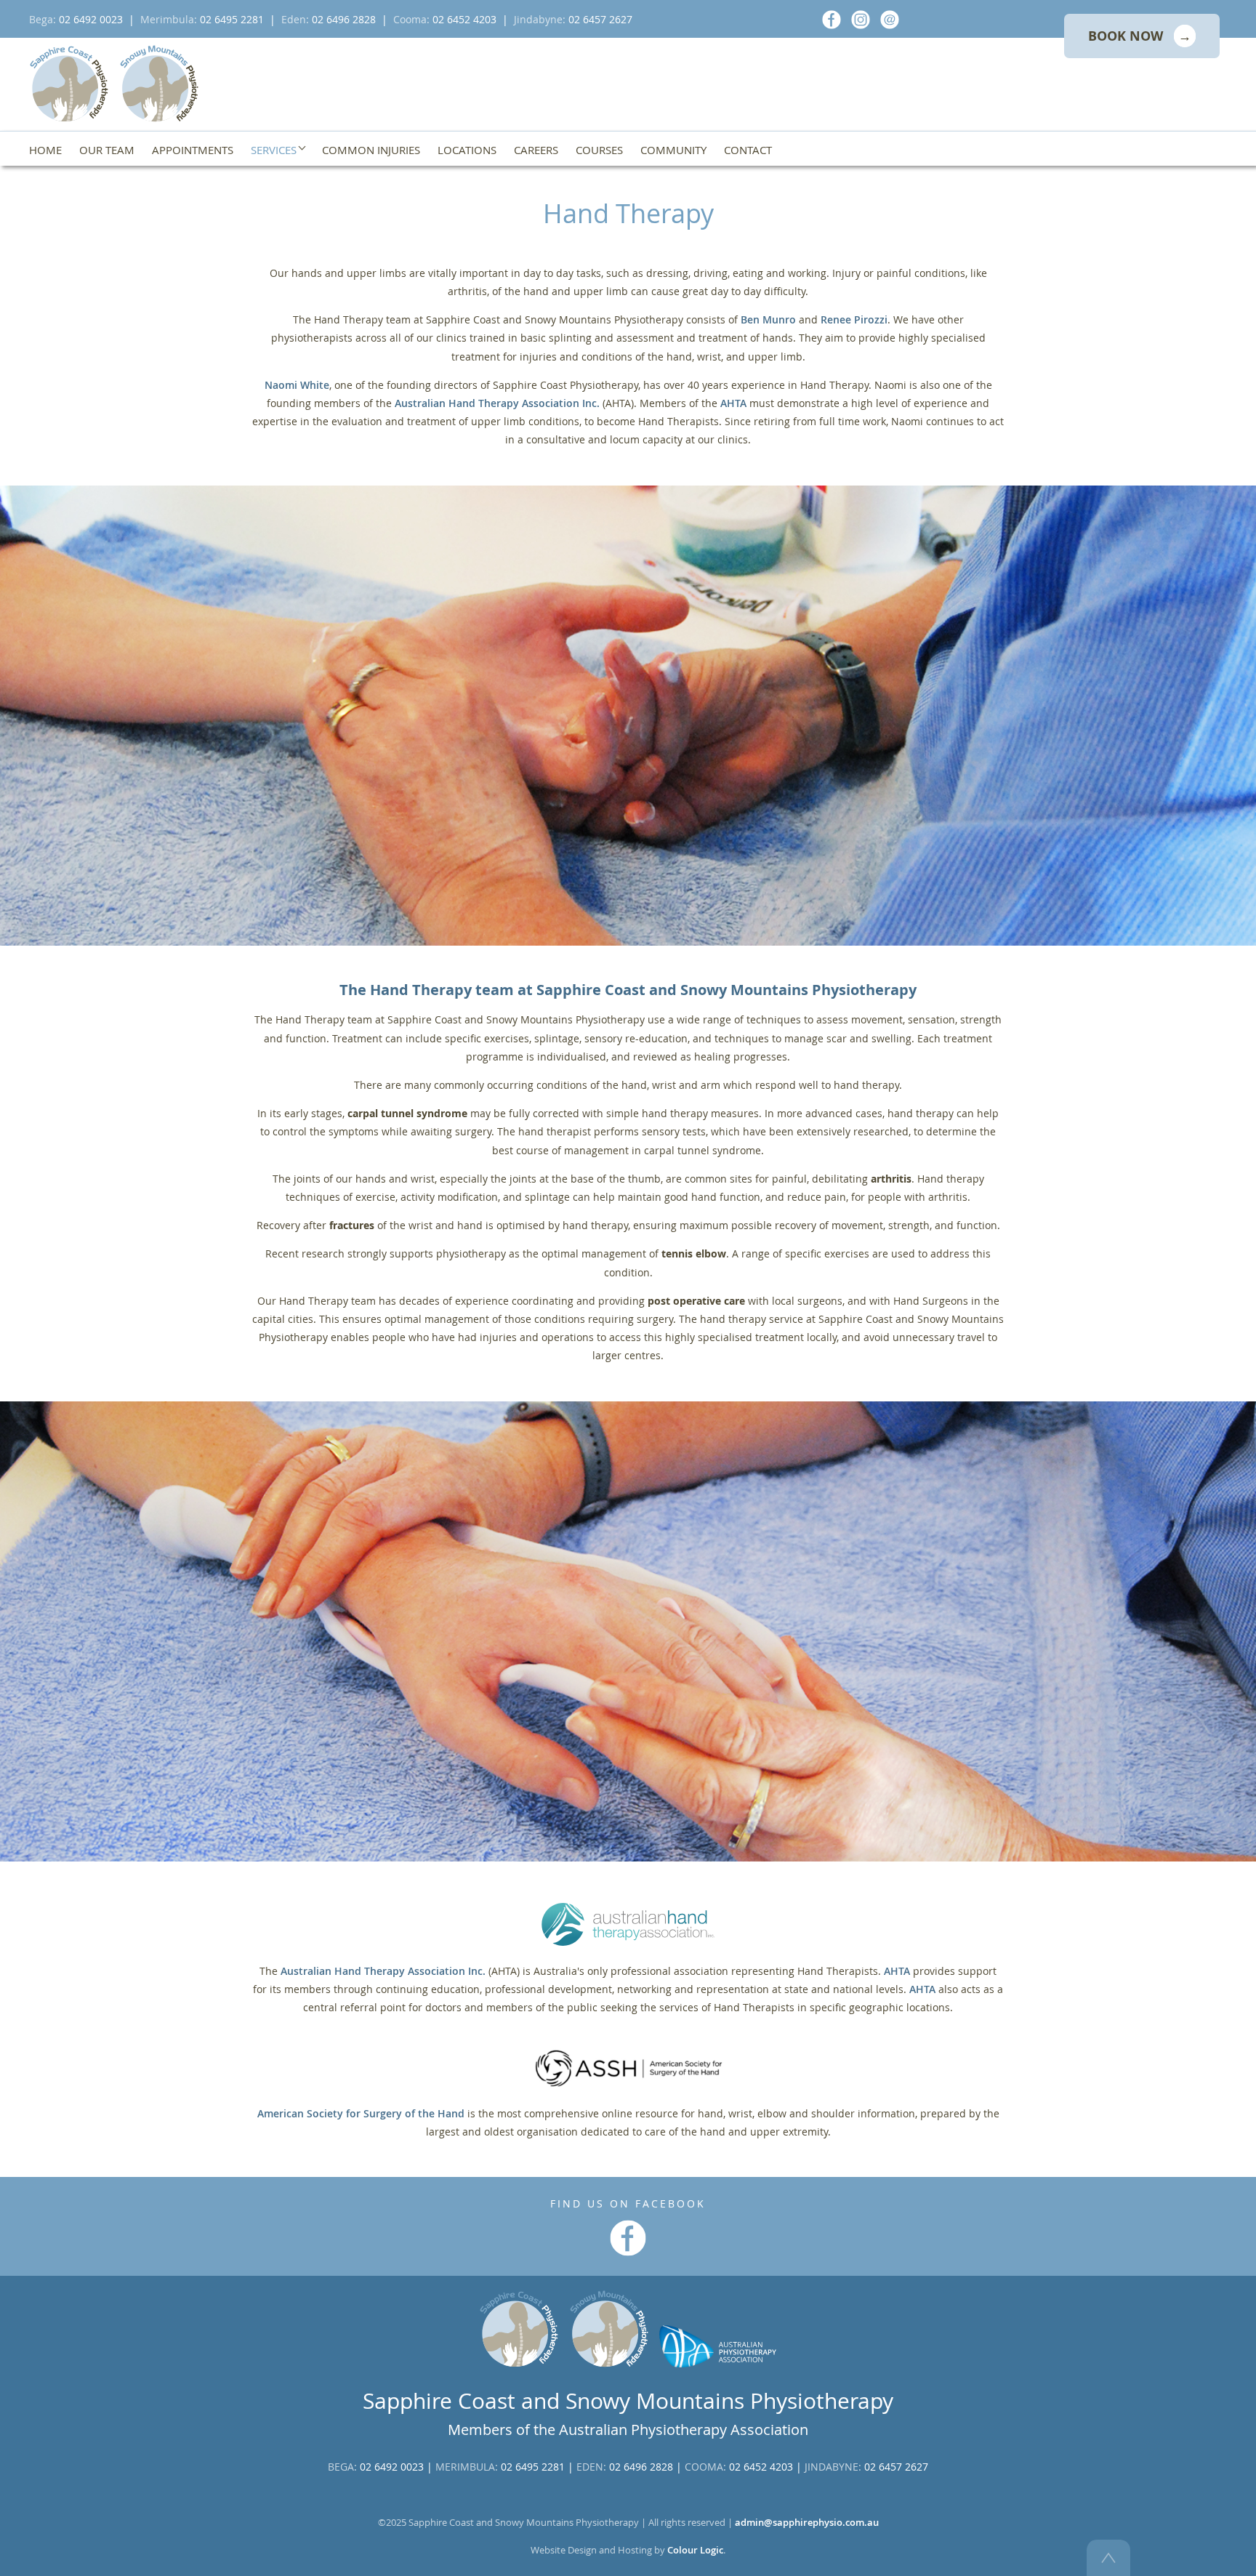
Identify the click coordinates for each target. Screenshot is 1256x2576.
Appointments (193, 150)
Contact (748, 150)
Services (275, 150)
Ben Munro (768, 319)
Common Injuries (371, 150)
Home (45, 150)
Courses (599, 150)
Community (673, 150)
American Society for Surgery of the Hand (361, 2113)
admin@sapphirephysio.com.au (807, 2523)
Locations (467, 150)
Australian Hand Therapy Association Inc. (497, 403)
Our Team (107, 150)
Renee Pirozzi (854, 319)
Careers (536, 150)
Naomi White (297, 385)
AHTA (733, 403)
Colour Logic (695, 2550)
